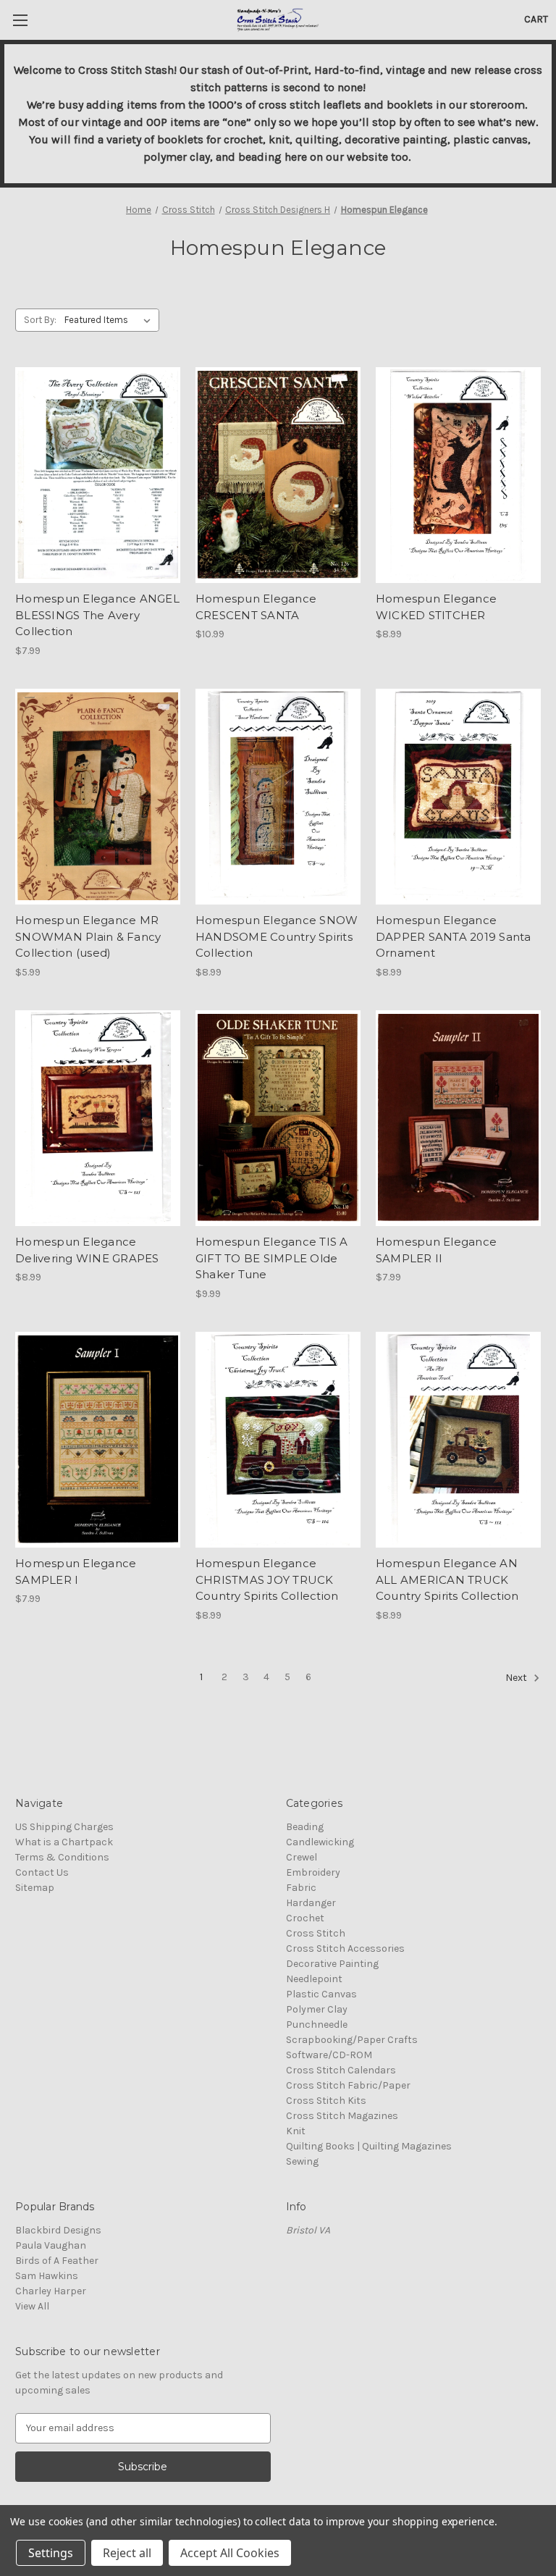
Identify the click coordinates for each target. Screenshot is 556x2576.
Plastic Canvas (321, 1994)
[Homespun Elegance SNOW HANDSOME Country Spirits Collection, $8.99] (278, 797)
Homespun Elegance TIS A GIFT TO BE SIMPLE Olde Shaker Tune (272, 1258)
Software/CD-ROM (329, 2055)
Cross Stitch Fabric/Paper (348, 2085)
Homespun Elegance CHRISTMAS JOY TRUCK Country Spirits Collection (267, 1579)
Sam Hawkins (47, 2276)
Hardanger (311, 1903)
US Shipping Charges (64, 1827)
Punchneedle (317, 2025)
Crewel (302, 1857)
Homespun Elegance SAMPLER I (76, 1572)
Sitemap (35, 1888)
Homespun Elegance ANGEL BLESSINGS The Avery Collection (97, 615)
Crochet (305, 1918)
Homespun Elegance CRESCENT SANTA (256, 607)
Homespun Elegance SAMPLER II (436, 1250)
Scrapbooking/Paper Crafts (352, 2040)
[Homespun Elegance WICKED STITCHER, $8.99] (458, 475)
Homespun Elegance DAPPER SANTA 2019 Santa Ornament (454, 936)
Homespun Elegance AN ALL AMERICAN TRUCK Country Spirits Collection (447, 1579)
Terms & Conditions (62, 1857)
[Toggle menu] (20, 20)
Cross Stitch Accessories (345, 1948)
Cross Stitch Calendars (341, 2070)
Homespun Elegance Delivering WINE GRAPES (87, 1250)
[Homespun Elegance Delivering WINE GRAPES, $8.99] (98, 1119)
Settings (51, 2553)
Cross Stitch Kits (326, 2101)
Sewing (302, 2161)
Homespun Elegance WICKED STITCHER (436, 607)
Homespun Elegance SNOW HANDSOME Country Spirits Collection (277, 936)
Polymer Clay (317, 2009)
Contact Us (42, 1872)
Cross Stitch (316, 1933)
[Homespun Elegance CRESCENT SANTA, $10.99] (278, 475)
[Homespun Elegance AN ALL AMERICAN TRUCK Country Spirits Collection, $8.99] (458, 1440)
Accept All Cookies (230, 2553)
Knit (296, 2131)
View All (32, 2306)
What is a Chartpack (64, 1842)
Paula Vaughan (51, 2245)
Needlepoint (314, 1979)
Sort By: (40, 320)
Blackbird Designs (58, 2230)
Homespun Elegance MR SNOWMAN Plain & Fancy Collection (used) (88, 936)
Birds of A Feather (57, 2261)
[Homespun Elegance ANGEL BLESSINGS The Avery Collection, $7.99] (98, 475)
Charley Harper (51, 2291)
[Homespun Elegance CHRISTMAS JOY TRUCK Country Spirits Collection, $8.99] (278, 1440)
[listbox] (110, 320)
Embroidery (313, 1872)
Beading (305, 1827)
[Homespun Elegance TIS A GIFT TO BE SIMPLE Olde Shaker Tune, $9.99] (278, 1119)
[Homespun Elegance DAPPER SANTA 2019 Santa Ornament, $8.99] (458, 797)
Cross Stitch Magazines (342, 2116)
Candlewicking (320, 1842)
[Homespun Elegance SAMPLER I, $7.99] (98, 1440)
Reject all (127, 2553)
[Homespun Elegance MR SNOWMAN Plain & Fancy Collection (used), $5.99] (98, 797)
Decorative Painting (332, 1964)
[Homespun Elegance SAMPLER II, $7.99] (458, 1119)
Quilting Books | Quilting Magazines (369, 2146)
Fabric (301, 1888)
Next (517, 1678)
